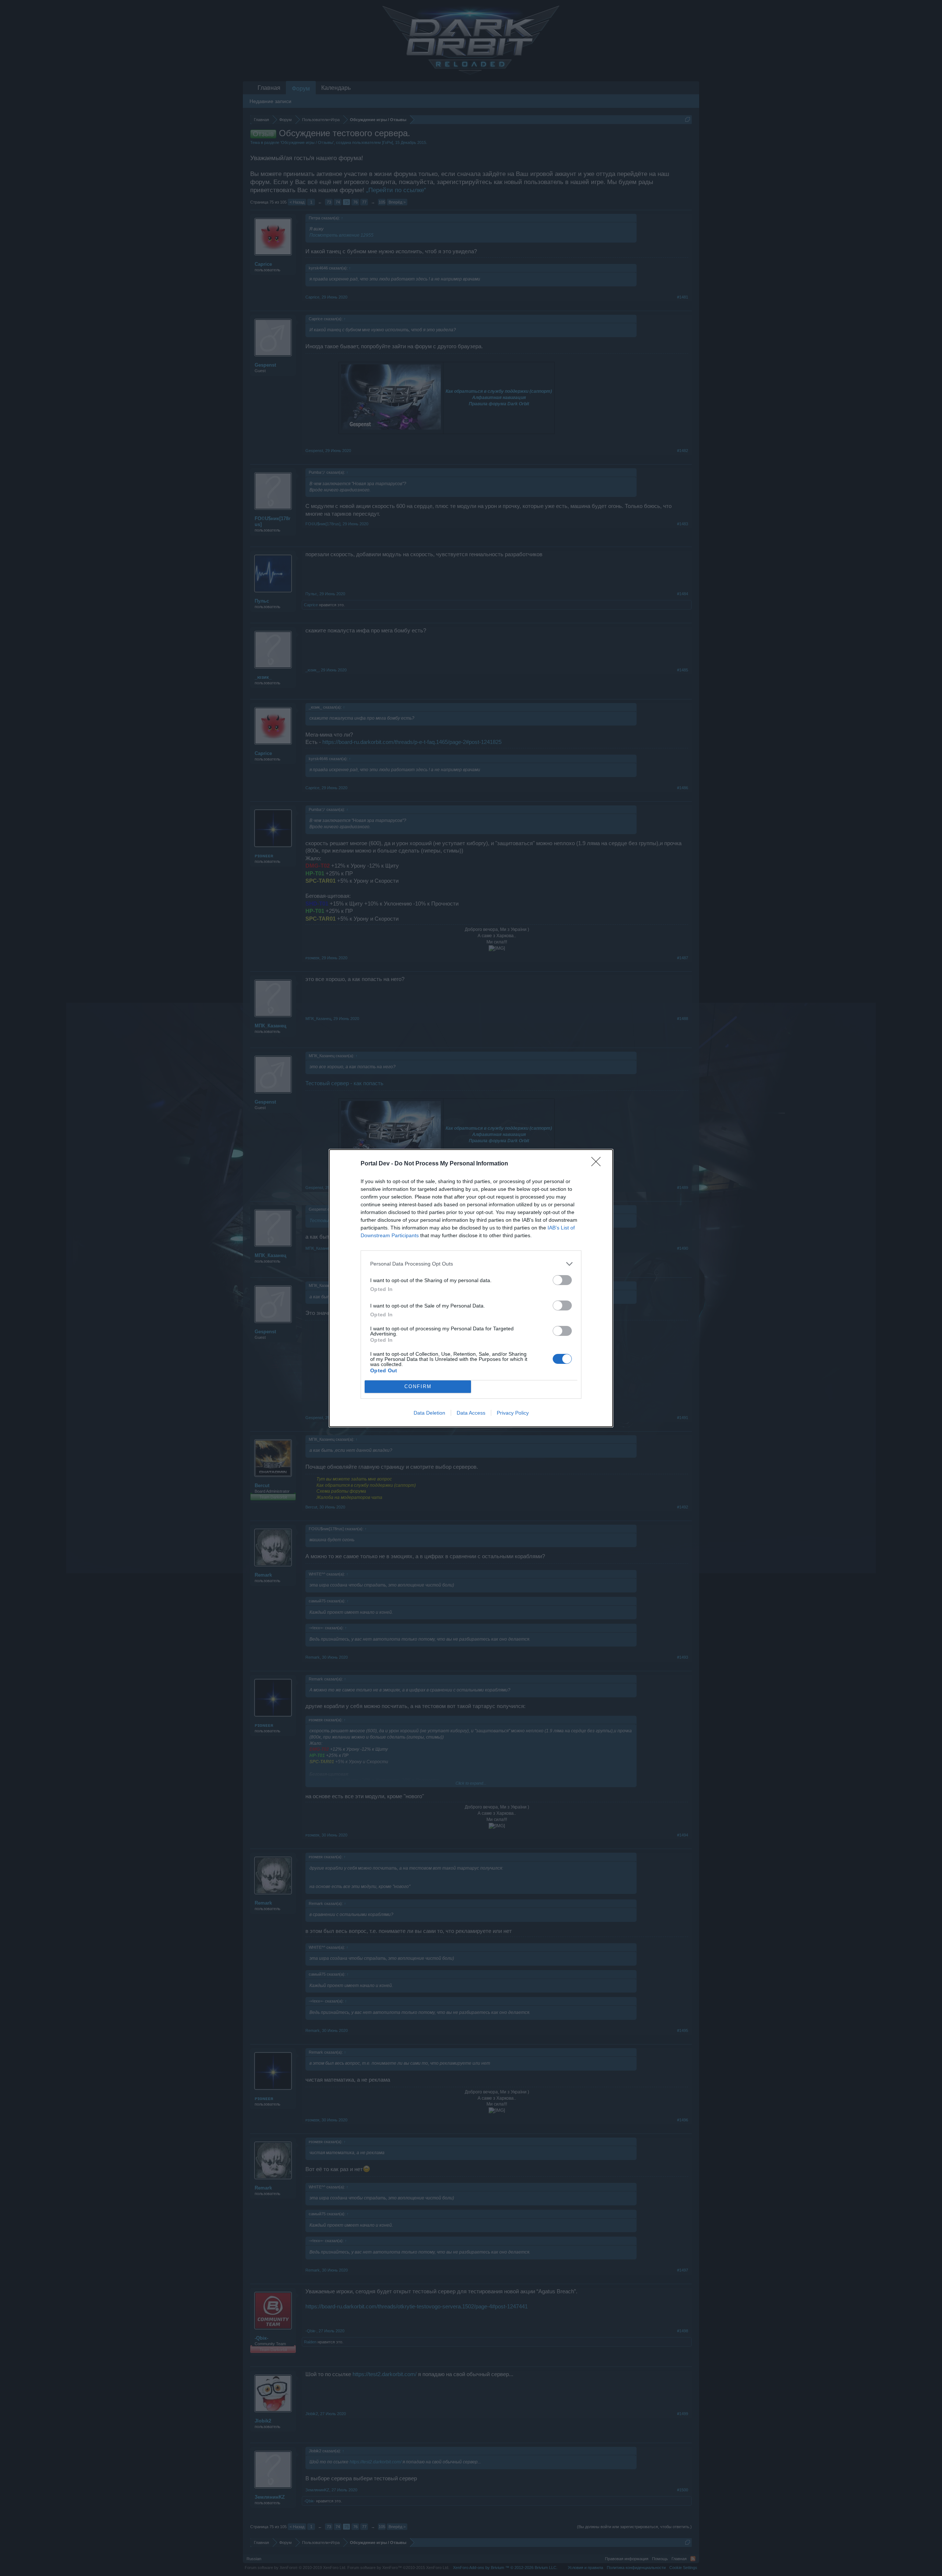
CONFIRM (418, 1386)
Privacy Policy (513, 1413)
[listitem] (471, 1264)
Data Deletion (429, 1413)
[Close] (598, 1164)
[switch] (562, 1280)
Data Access (471, 1413)
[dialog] (471, 1288)
